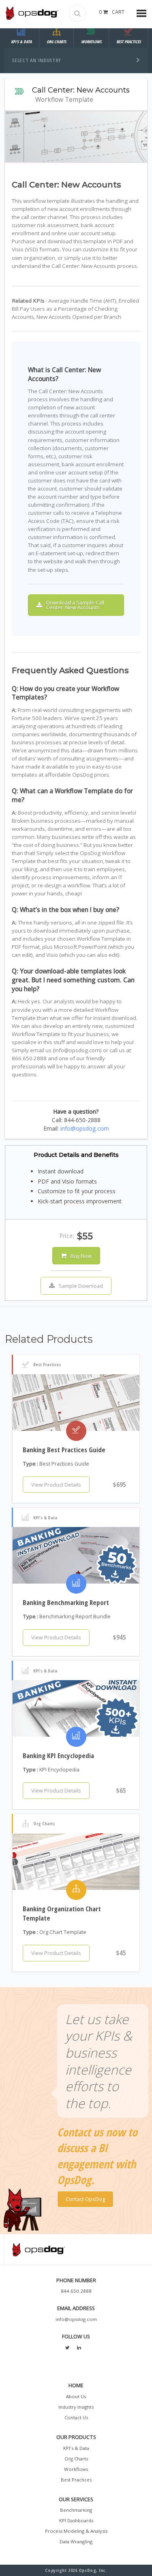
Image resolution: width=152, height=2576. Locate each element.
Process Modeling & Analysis (76, 2531)
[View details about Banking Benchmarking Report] (76, 1555)
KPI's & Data (76, 2448)
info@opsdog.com (85, 1128)
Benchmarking (76, 2510)
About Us (76, 2396)
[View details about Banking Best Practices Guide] (76, 1403)
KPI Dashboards (76, 2520)
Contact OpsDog (85, 2199)
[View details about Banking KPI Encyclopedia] (76, 1708)
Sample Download (81, 1286)
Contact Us (76, 2417)
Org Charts (76, 2459)
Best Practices (76, 2480)
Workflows (76, 2469)
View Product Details (56, 1485)
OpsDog (32, 13)
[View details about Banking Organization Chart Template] (76, 1862)
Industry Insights (76, 2407)
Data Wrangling (76, 2541)
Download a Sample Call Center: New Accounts (75, 605)
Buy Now (81, 1256)
